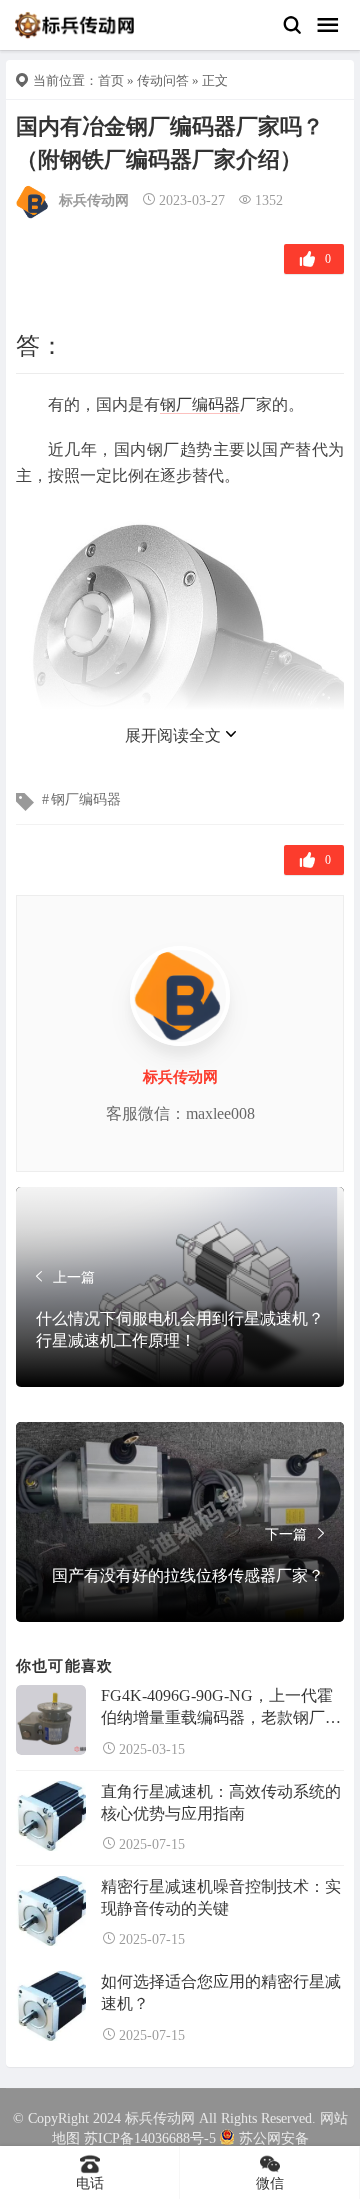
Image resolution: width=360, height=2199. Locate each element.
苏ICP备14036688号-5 (150, 2138)
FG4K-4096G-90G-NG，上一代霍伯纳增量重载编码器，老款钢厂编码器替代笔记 (221, 1708)
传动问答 (163, 80)
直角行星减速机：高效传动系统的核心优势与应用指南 (221, 1802)
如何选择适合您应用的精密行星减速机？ (221, 1992)
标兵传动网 (94, 200)
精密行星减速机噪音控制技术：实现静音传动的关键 (221, 1897)
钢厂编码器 (200, 404)
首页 (111, 80)
